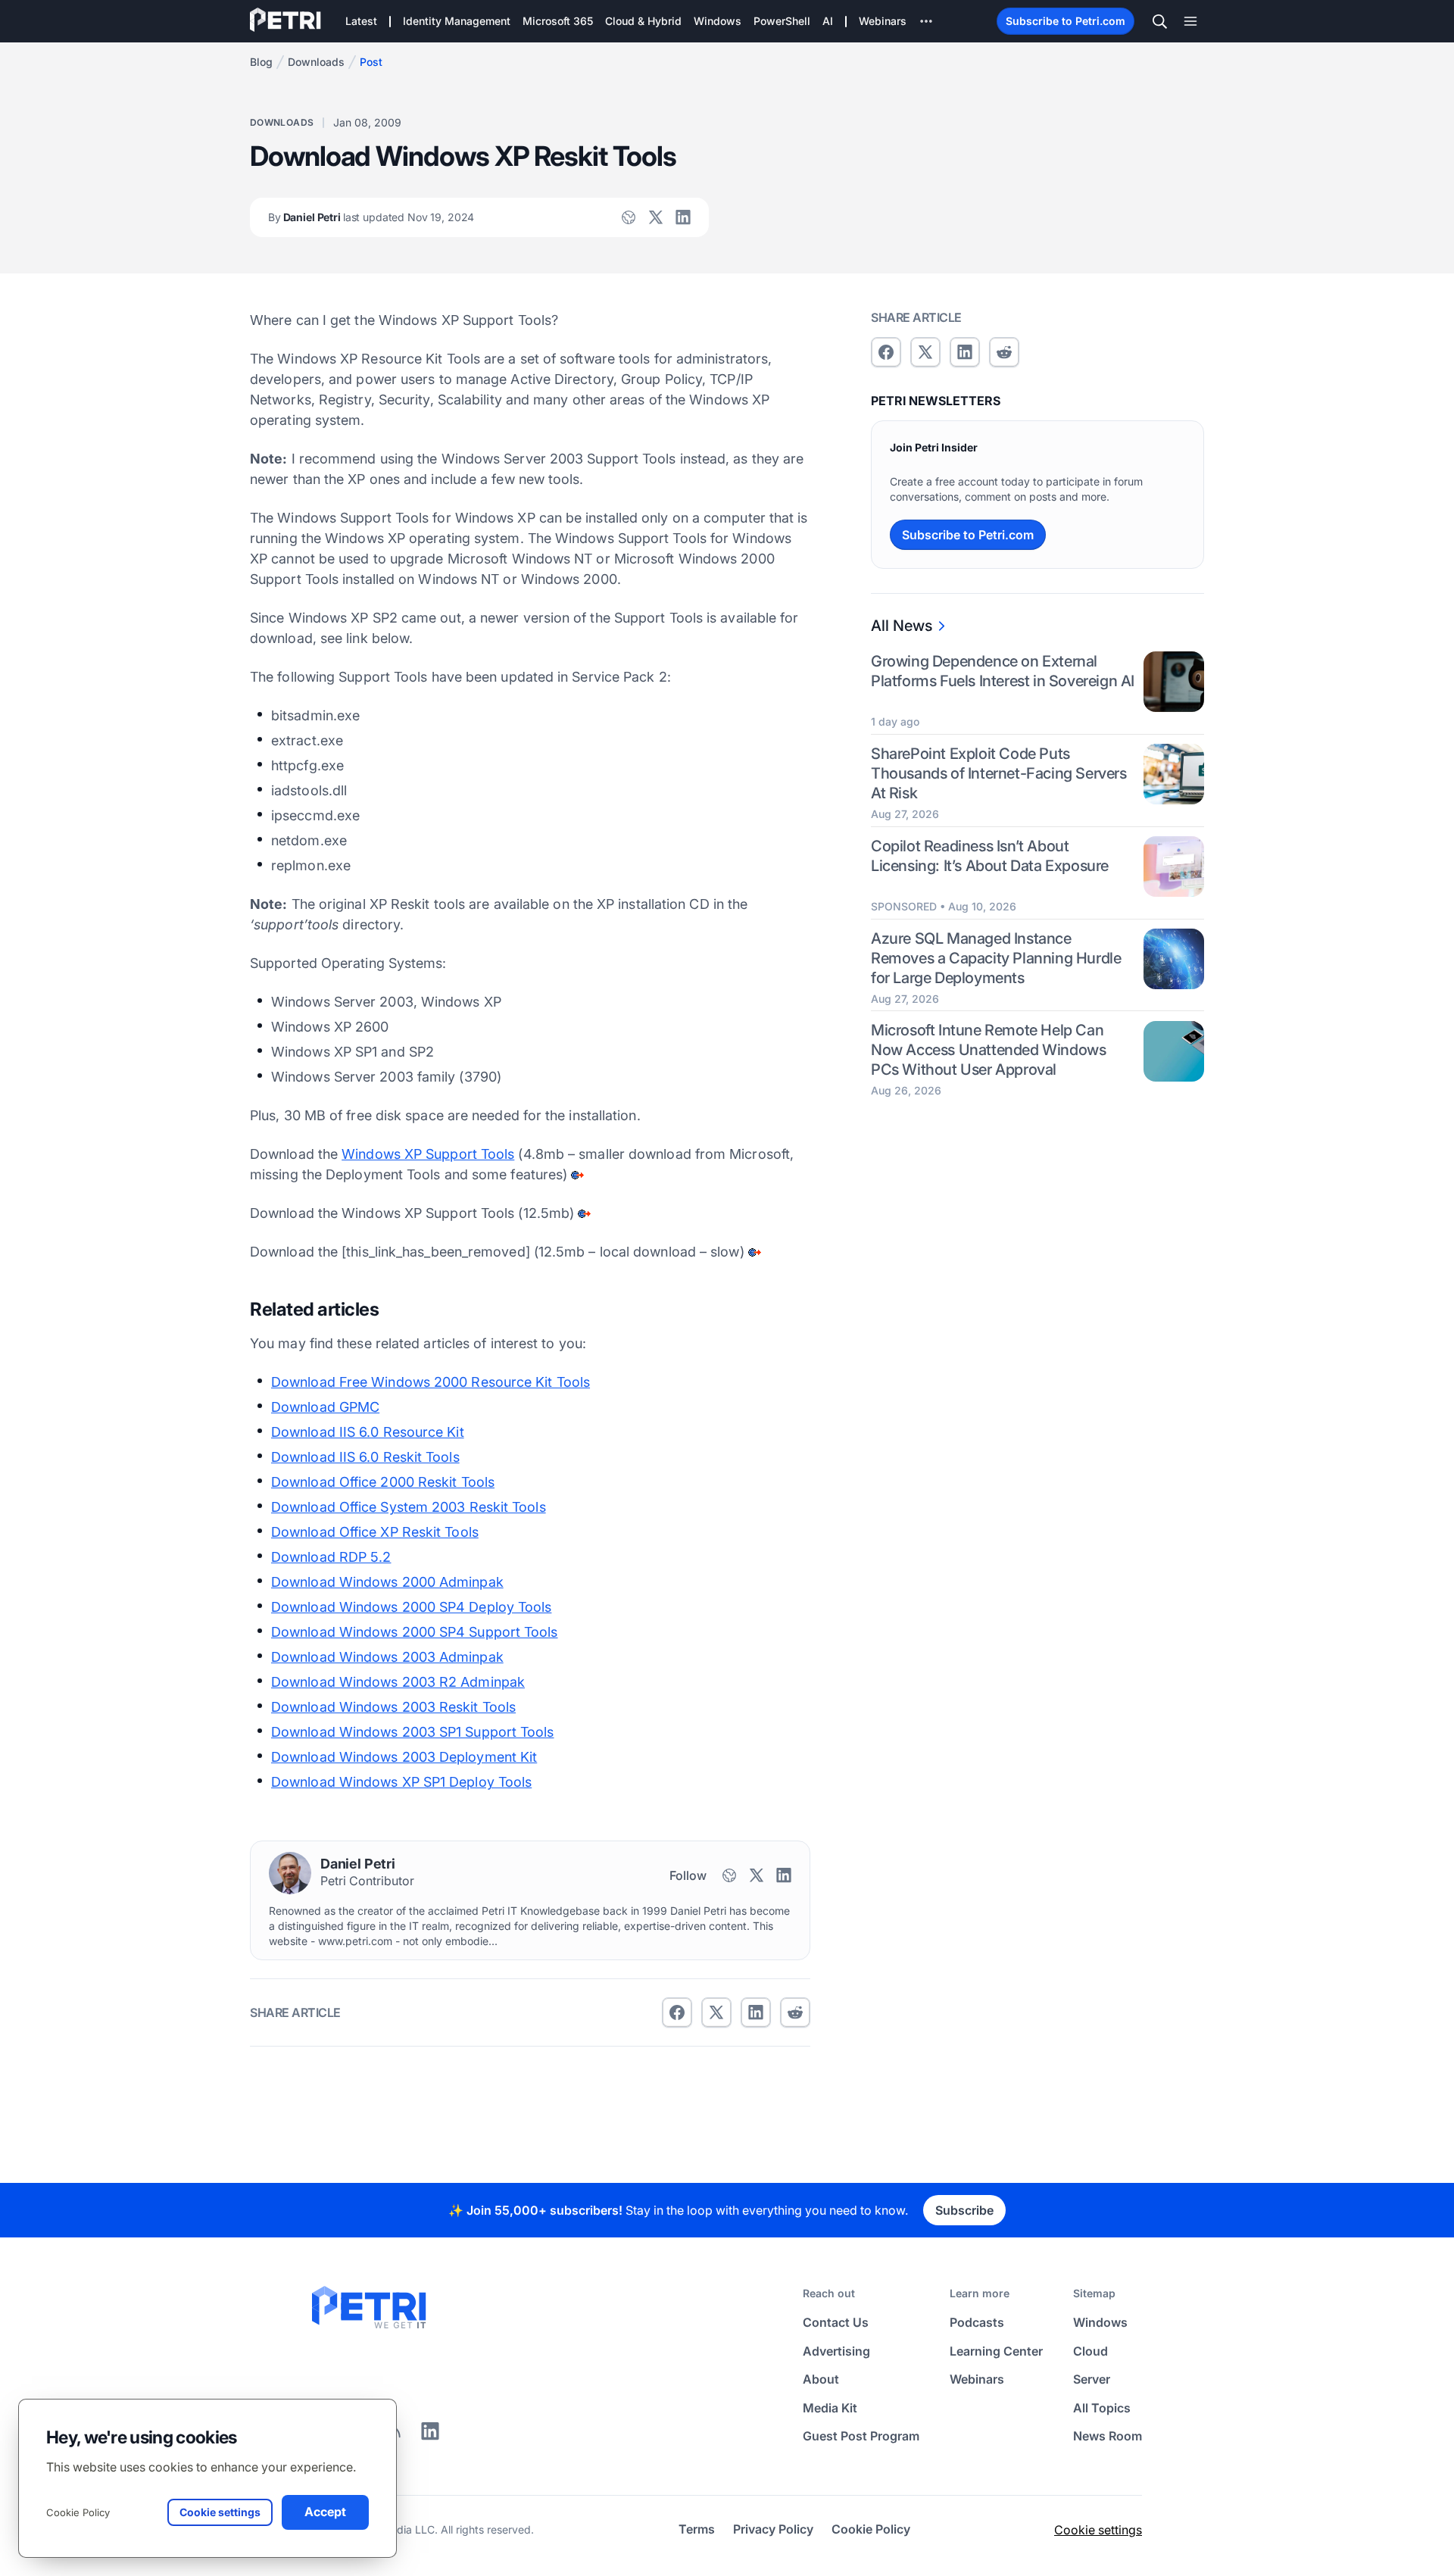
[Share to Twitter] (716, 2012)
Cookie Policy (78, 2512)
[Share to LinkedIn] (430, 2437)
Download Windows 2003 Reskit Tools (393, 1707)
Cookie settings (1098, 2530)
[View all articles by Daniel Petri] (290, 1873)
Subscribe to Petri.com (1066, 21)
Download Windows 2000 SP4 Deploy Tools (411, 1607)
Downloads (316, 62)
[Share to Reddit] (795, 2012)
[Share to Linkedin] (756, 2012)
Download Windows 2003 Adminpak (387, 1657)
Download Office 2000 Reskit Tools (383, 1482)
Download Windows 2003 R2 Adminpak (398, 1682)
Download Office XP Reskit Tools (375, 1532)
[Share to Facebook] (677, 2012)
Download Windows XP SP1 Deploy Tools (401, 1782)
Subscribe (964, 2210)
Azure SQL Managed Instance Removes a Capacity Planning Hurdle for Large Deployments (996, 958)
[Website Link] (629, 217)
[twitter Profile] (656, 217)
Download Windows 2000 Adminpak (387, 1582)
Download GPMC (325, 1407)
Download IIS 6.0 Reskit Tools (365, 1457)
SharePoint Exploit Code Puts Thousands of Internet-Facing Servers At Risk (999, 773)
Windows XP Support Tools (428, 1154)
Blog (261, 62)
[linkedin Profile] (683, 217)
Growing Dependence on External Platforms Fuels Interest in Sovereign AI (1003, 671)
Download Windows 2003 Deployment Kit (404, 1757)
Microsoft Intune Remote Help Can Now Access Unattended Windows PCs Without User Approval (988, 1051)
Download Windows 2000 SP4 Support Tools (415, 1632)
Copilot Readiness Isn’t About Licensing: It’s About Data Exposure (990, 856)
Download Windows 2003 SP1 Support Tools (413, 1732)
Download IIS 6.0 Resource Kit (368, 1432)
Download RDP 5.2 (331, 1557)
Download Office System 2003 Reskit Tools (409, 1507)
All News (902, 626)
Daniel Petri (371, 217)
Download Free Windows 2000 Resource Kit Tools (431, 1382)
